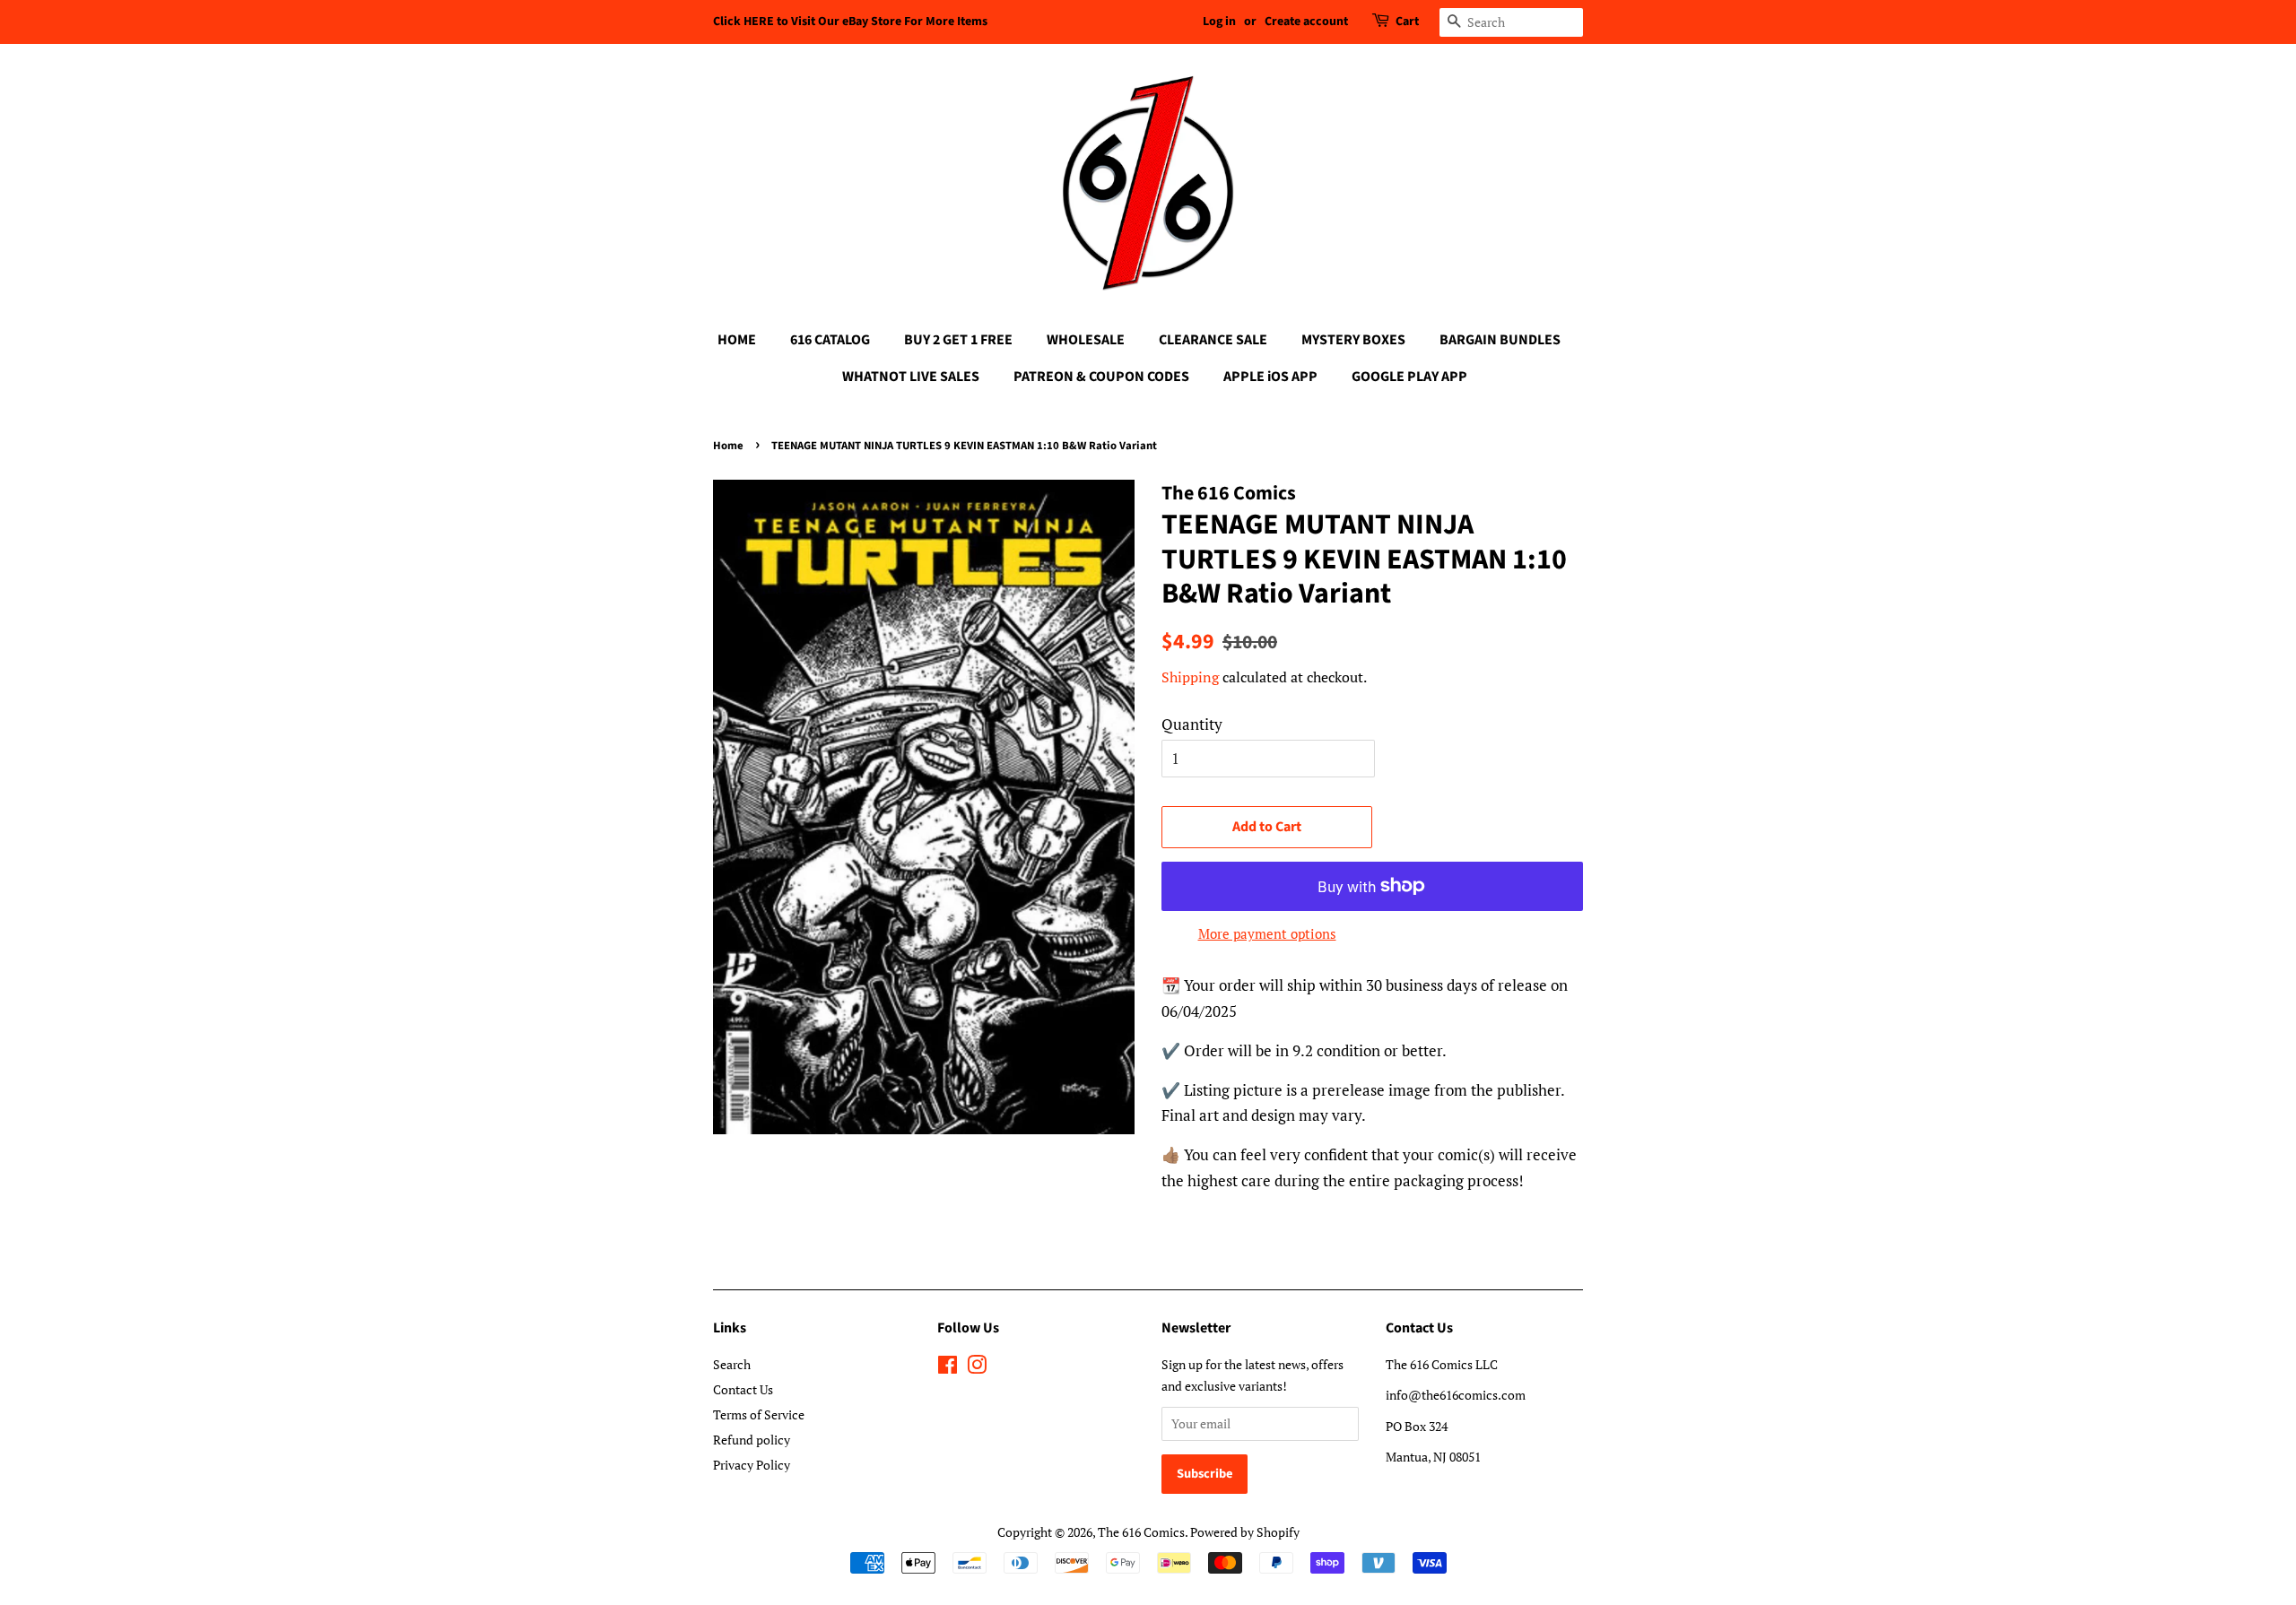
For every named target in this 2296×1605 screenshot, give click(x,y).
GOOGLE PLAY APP (1409, 377)
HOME (737, 340)
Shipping (1190, 677)
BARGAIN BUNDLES (1500, 340)
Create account (1306, 22)
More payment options (1267, 933)
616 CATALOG (830, 340)
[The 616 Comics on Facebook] (948, 1368)
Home (728, 446)
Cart (1407, 22)
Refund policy (752, 1440)
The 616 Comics (1141, 1532)
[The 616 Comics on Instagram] (977, 1368)
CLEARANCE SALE (1213, 340)
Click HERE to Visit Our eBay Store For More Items (850, 22)
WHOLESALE (1086, 340)
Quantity (1192, 724)
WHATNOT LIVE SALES (911, 377)
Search (732, 1364)
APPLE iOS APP (1270, 377)
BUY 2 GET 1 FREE (958, 340)
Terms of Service (759, 1414)
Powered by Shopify (1245, 1532)
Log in (1219, 22)
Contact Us (743, 1389)
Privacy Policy (752, 1465)
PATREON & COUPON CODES (1101, 377)
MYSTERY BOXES (1353, 340)
